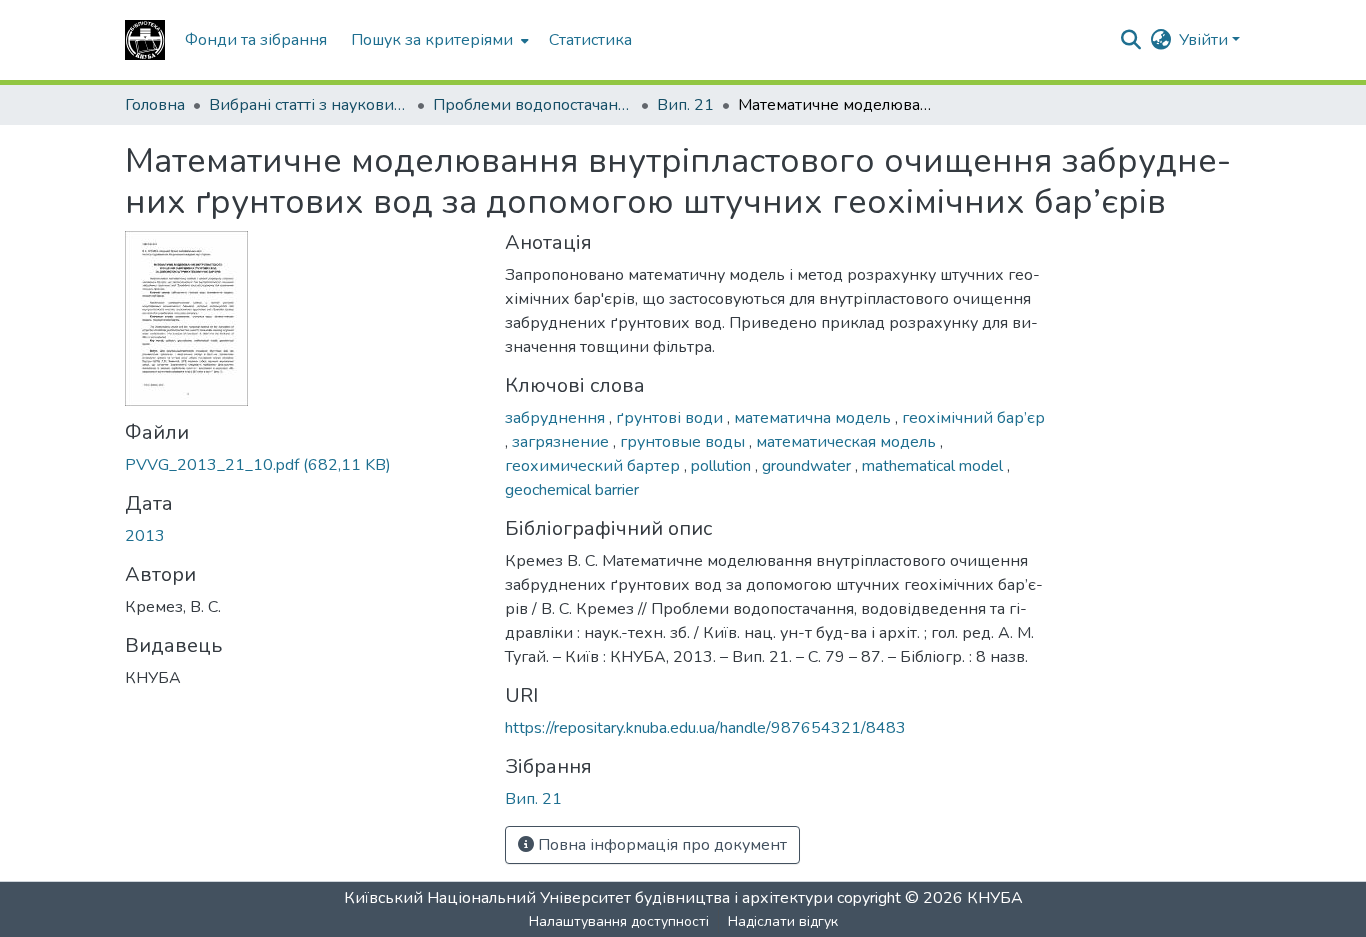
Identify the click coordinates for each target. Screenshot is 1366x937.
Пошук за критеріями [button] (432, 40)
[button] (145, 40)
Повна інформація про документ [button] (660, 845)
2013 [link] (145, 536)
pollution (723, 466)
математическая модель (848, 442)
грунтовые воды (684, 442)
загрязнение (562, 442)
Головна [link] (155, 105)
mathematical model (934, 466)
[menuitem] (438, 40)
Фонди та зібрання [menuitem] (256, 40)
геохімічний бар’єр (973, 418)
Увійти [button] (1205, 40)
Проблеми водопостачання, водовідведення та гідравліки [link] (533, 105)
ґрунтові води (671, 418)
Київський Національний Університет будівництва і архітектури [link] (588, 898)
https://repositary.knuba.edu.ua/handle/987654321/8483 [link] (705, 728)
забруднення (557, 418)
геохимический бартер (594, 466)
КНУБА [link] (995, 898)
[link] (303, 465)
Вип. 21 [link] (685, 105)
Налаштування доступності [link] (619, 921)
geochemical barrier (572, 490)
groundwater (808, 466)
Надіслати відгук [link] (783, 921)
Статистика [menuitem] (590, 40)
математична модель (814, 418)
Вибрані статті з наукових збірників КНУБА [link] (309, 105)
